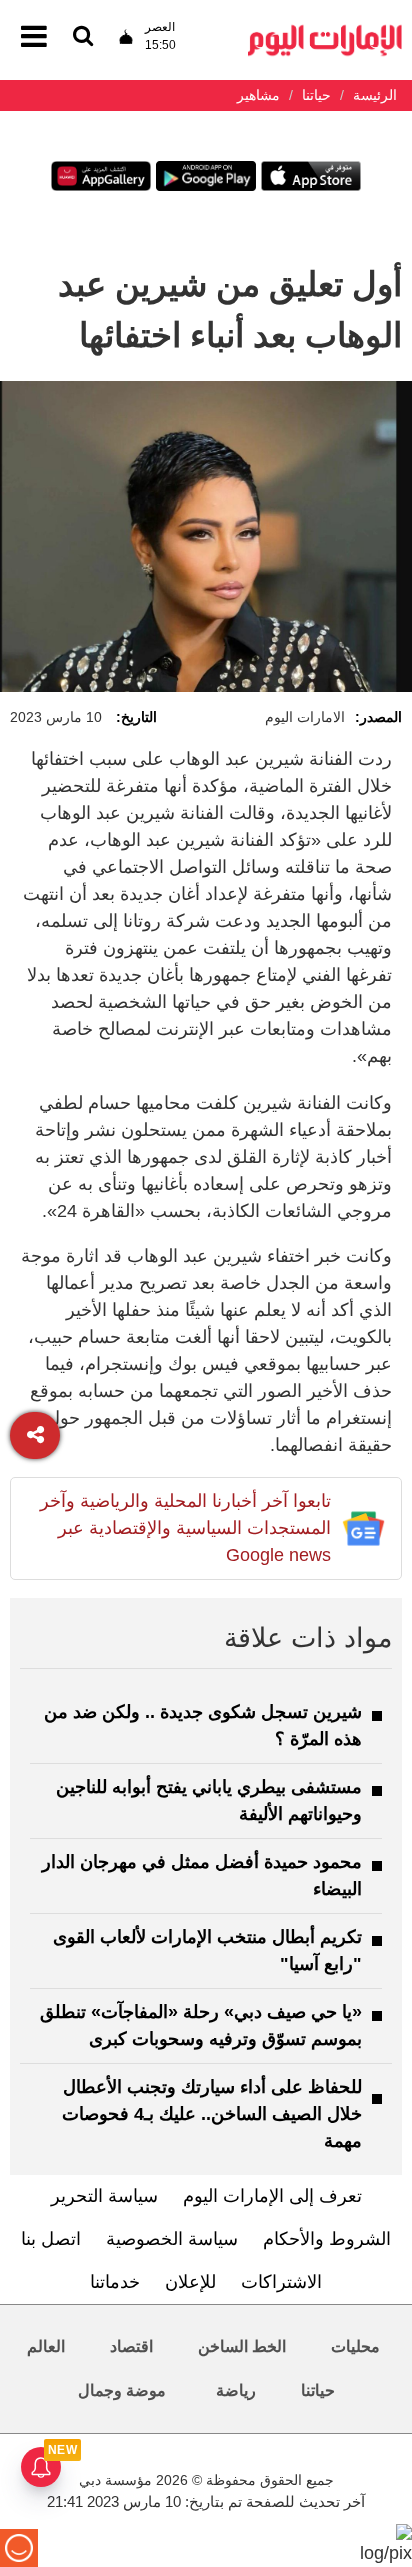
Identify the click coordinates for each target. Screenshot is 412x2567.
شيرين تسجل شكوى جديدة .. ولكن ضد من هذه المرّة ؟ (203, 1725)
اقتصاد (131, 2346)
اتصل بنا (51, 2239)
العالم (46, 2346)
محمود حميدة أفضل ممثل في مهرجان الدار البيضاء (202, 1875)
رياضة (236, 2390)
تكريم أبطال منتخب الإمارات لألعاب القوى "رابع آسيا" (207, 1950)
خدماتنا (115, 2282)
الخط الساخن (242, 2346)
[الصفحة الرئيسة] (325, 30)
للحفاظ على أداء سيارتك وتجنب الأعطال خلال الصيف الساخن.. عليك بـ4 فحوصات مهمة (212, 2114)
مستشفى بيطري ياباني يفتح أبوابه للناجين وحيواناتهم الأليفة (209, 1800)
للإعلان (190, 2282)
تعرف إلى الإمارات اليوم (272, 2196)
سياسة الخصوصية (172, 2239)
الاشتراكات (281, 2282)
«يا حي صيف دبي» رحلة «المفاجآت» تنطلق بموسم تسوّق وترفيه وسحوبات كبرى (201, 2025)
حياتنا (318, 2390)
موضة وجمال (122, 2390)
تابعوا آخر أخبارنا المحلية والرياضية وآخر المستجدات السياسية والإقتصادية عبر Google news (185, 1528)
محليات (355, 2346)
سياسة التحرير (104, 2196)
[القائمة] (83, 37)
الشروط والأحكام (327, 2239)
